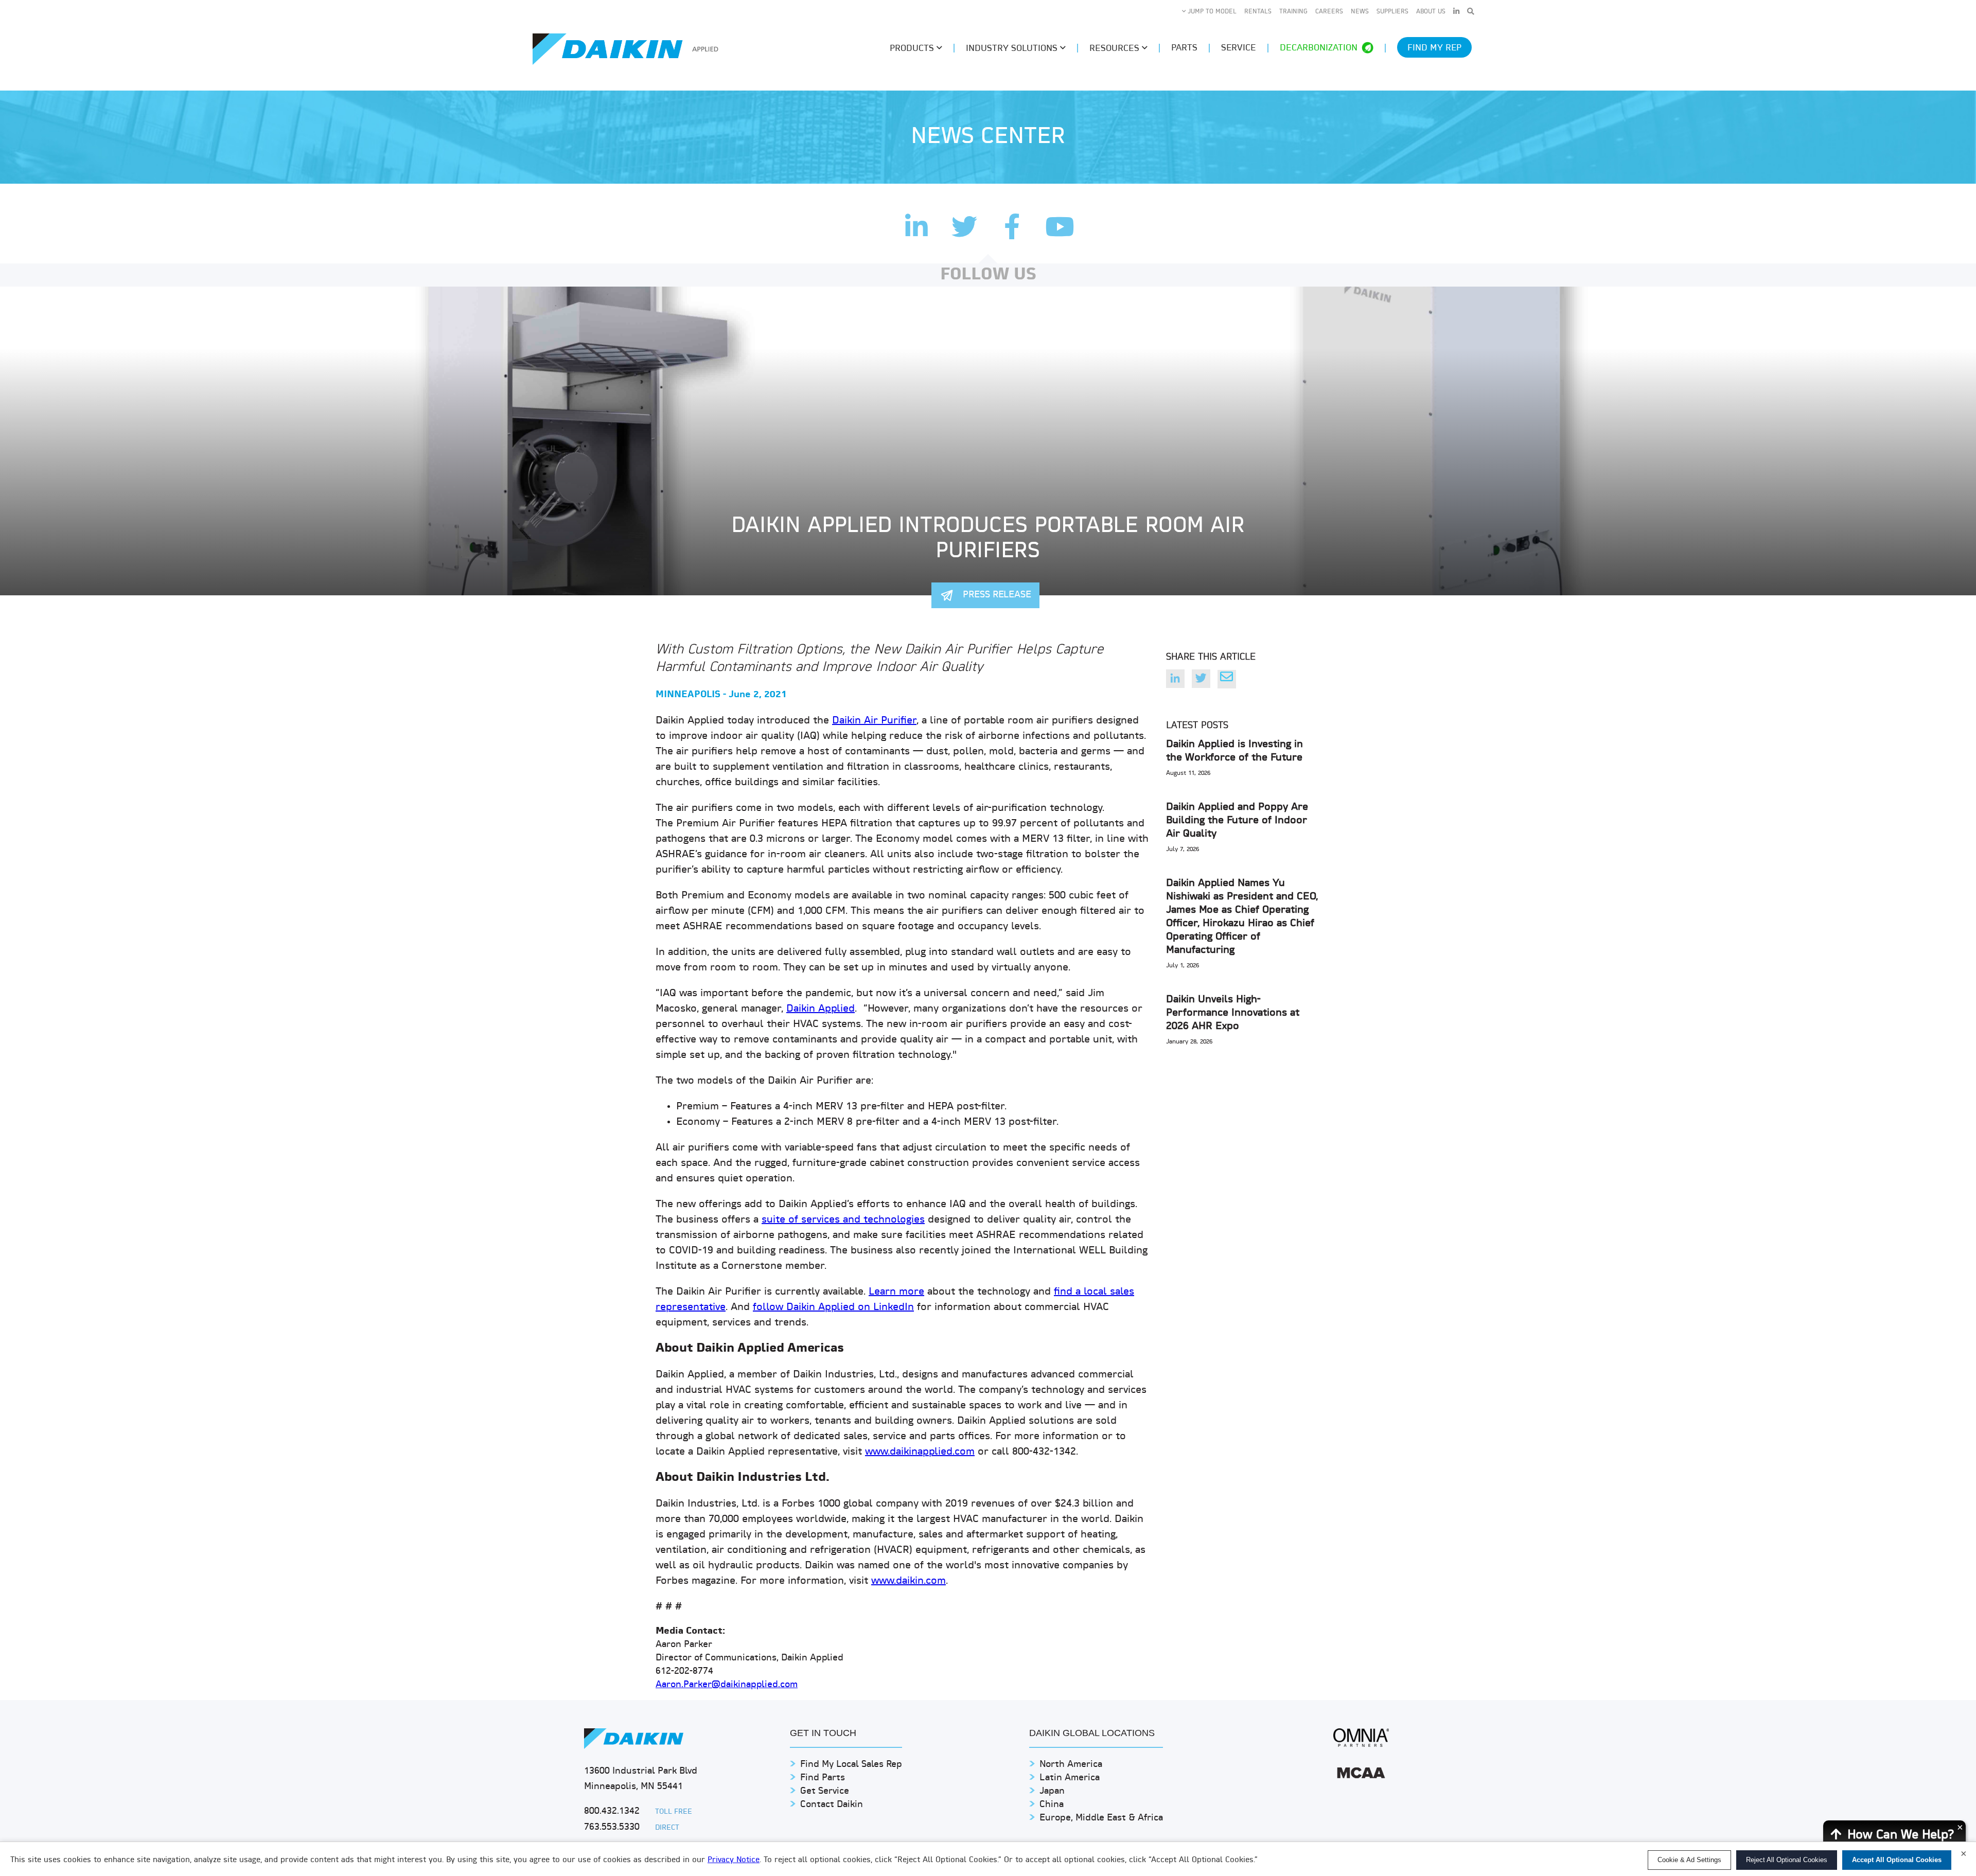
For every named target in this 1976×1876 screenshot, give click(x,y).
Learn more (896, 1292)
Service (1239, 48)
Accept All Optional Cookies (1897, 1860)
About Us (1431, 12)
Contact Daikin (832, 1805)
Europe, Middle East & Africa (1101, 1818)
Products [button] (913, 49)
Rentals (1258, 12)
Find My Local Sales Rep (851, 1765)
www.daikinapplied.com (920, 1452)
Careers (1329, 12)
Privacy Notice (734, 1860)
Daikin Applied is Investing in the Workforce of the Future (1234, 751)
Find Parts (823, 1778)
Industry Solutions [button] (1013, 49)
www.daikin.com (908, 1581)
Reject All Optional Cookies (1787, 1860)
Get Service (825, 1791)
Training (1293, 12)
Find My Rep (1434, 48)
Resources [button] (1116, 49)
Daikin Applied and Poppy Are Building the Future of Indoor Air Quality (1237, 821)
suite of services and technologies (843, 1220)
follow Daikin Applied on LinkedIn (833, 1307)
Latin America (1070, 1778)
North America (1071, 1765)
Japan (1052, 1791)
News (1360, 12)
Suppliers (1392, 12)
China (1052, 1805)
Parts (1184, 48)
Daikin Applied (821, 1009)
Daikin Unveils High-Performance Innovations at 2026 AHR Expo (1233, 1013)
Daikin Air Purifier (874, 721)
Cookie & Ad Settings (1689, 1860)
